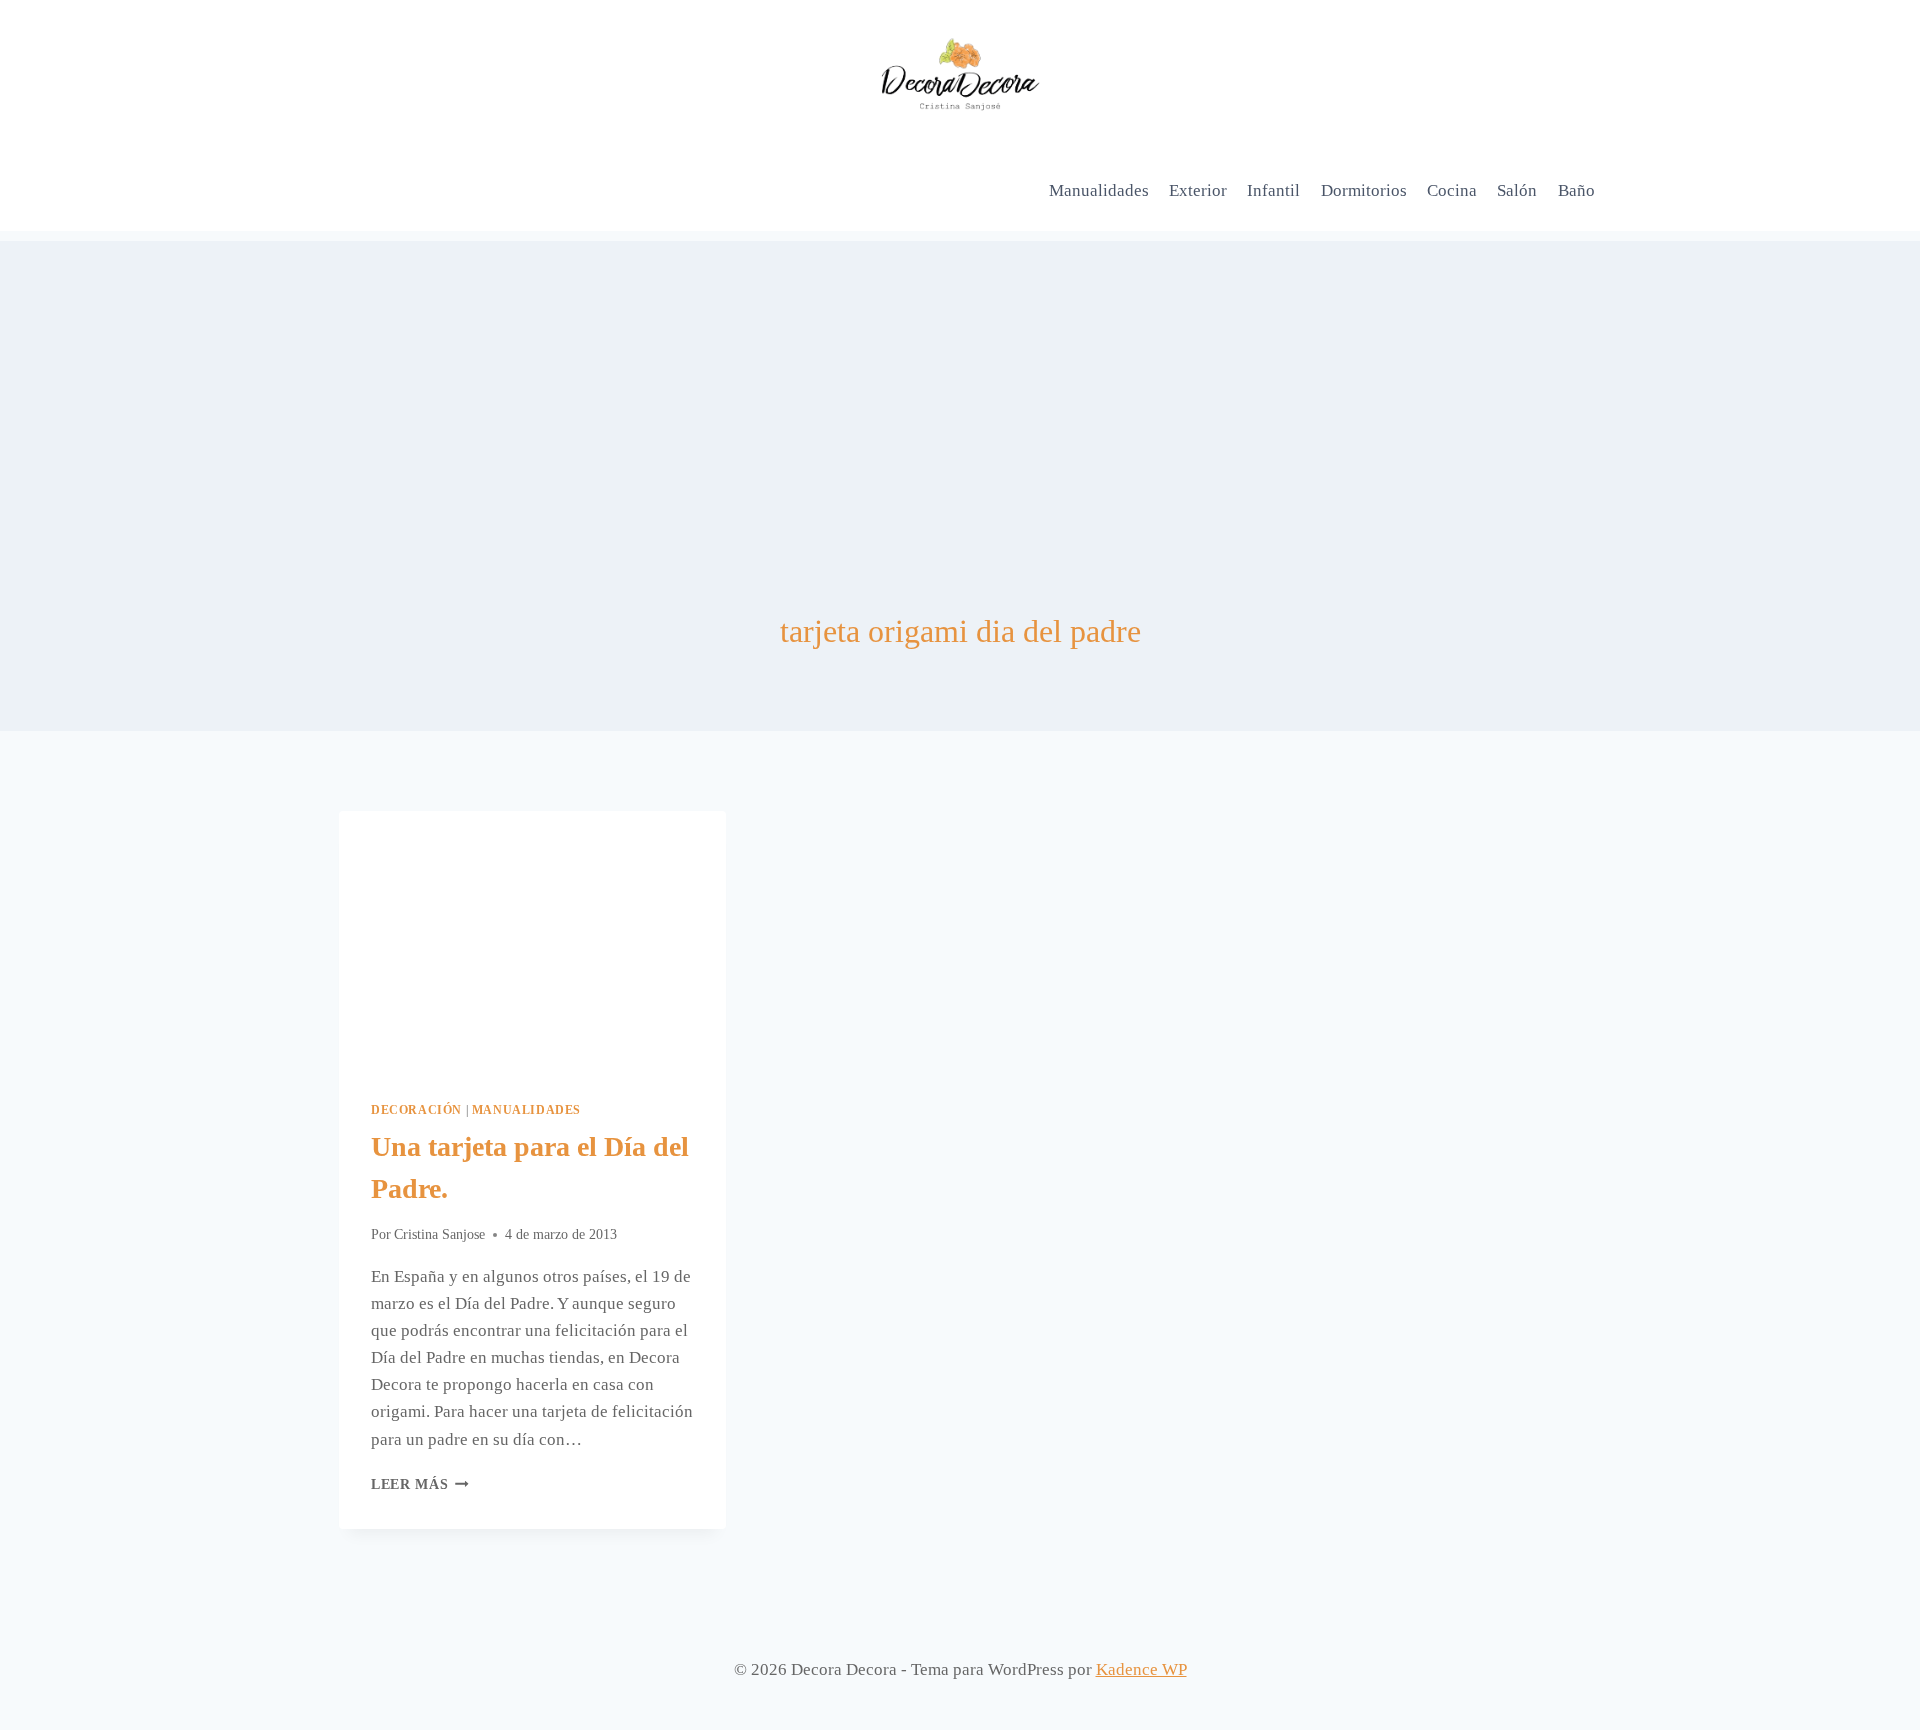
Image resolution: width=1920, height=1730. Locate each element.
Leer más (420, 1484)
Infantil (1273, 190)
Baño (1576, 190)
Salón (1517, 190)
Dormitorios (1364, 190)
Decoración (416, 1110)
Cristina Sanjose (439, 1234)
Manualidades (1099, 190)
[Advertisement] (960, 381)
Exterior (1198, 190)
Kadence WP (1141, 1669)
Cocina (1452, 190)
